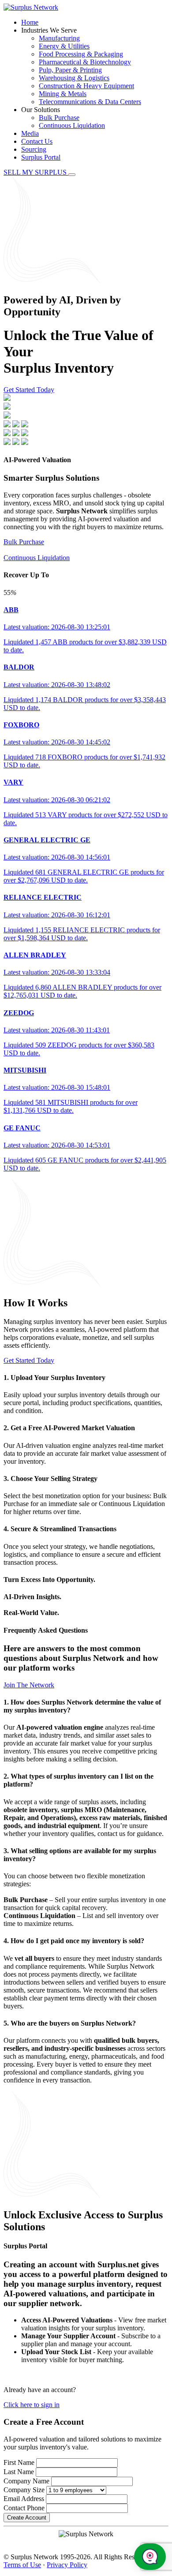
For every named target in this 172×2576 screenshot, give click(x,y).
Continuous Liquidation (72, 125)
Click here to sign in (32, 2405)
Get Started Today (29, 390)
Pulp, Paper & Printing (70, 70)
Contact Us (37, 141)
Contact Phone (24, 2508)
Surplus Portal (41, 157)
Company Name (26, 2481)
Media (30, 133)
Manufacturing (59, 38)
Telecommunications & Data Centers (90, 102)
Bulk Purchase (59, 118)
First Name (19, 2462)
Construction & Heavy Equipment (86, 86)
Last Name (19, 2472)
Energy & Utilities (64, 46)
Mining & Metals (63, 94)
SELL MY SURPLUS (36, 172)
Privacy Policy (67, 2565)
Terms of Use (22, 2565)
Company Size (24, 2490)
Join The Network (29, 1685)
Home (30, 22)
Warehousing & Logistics (74, 78)
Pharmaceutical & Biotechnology (85, 62)
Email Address (24, 2499)
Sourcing (34, 149)
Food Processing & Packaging (81, 54)
